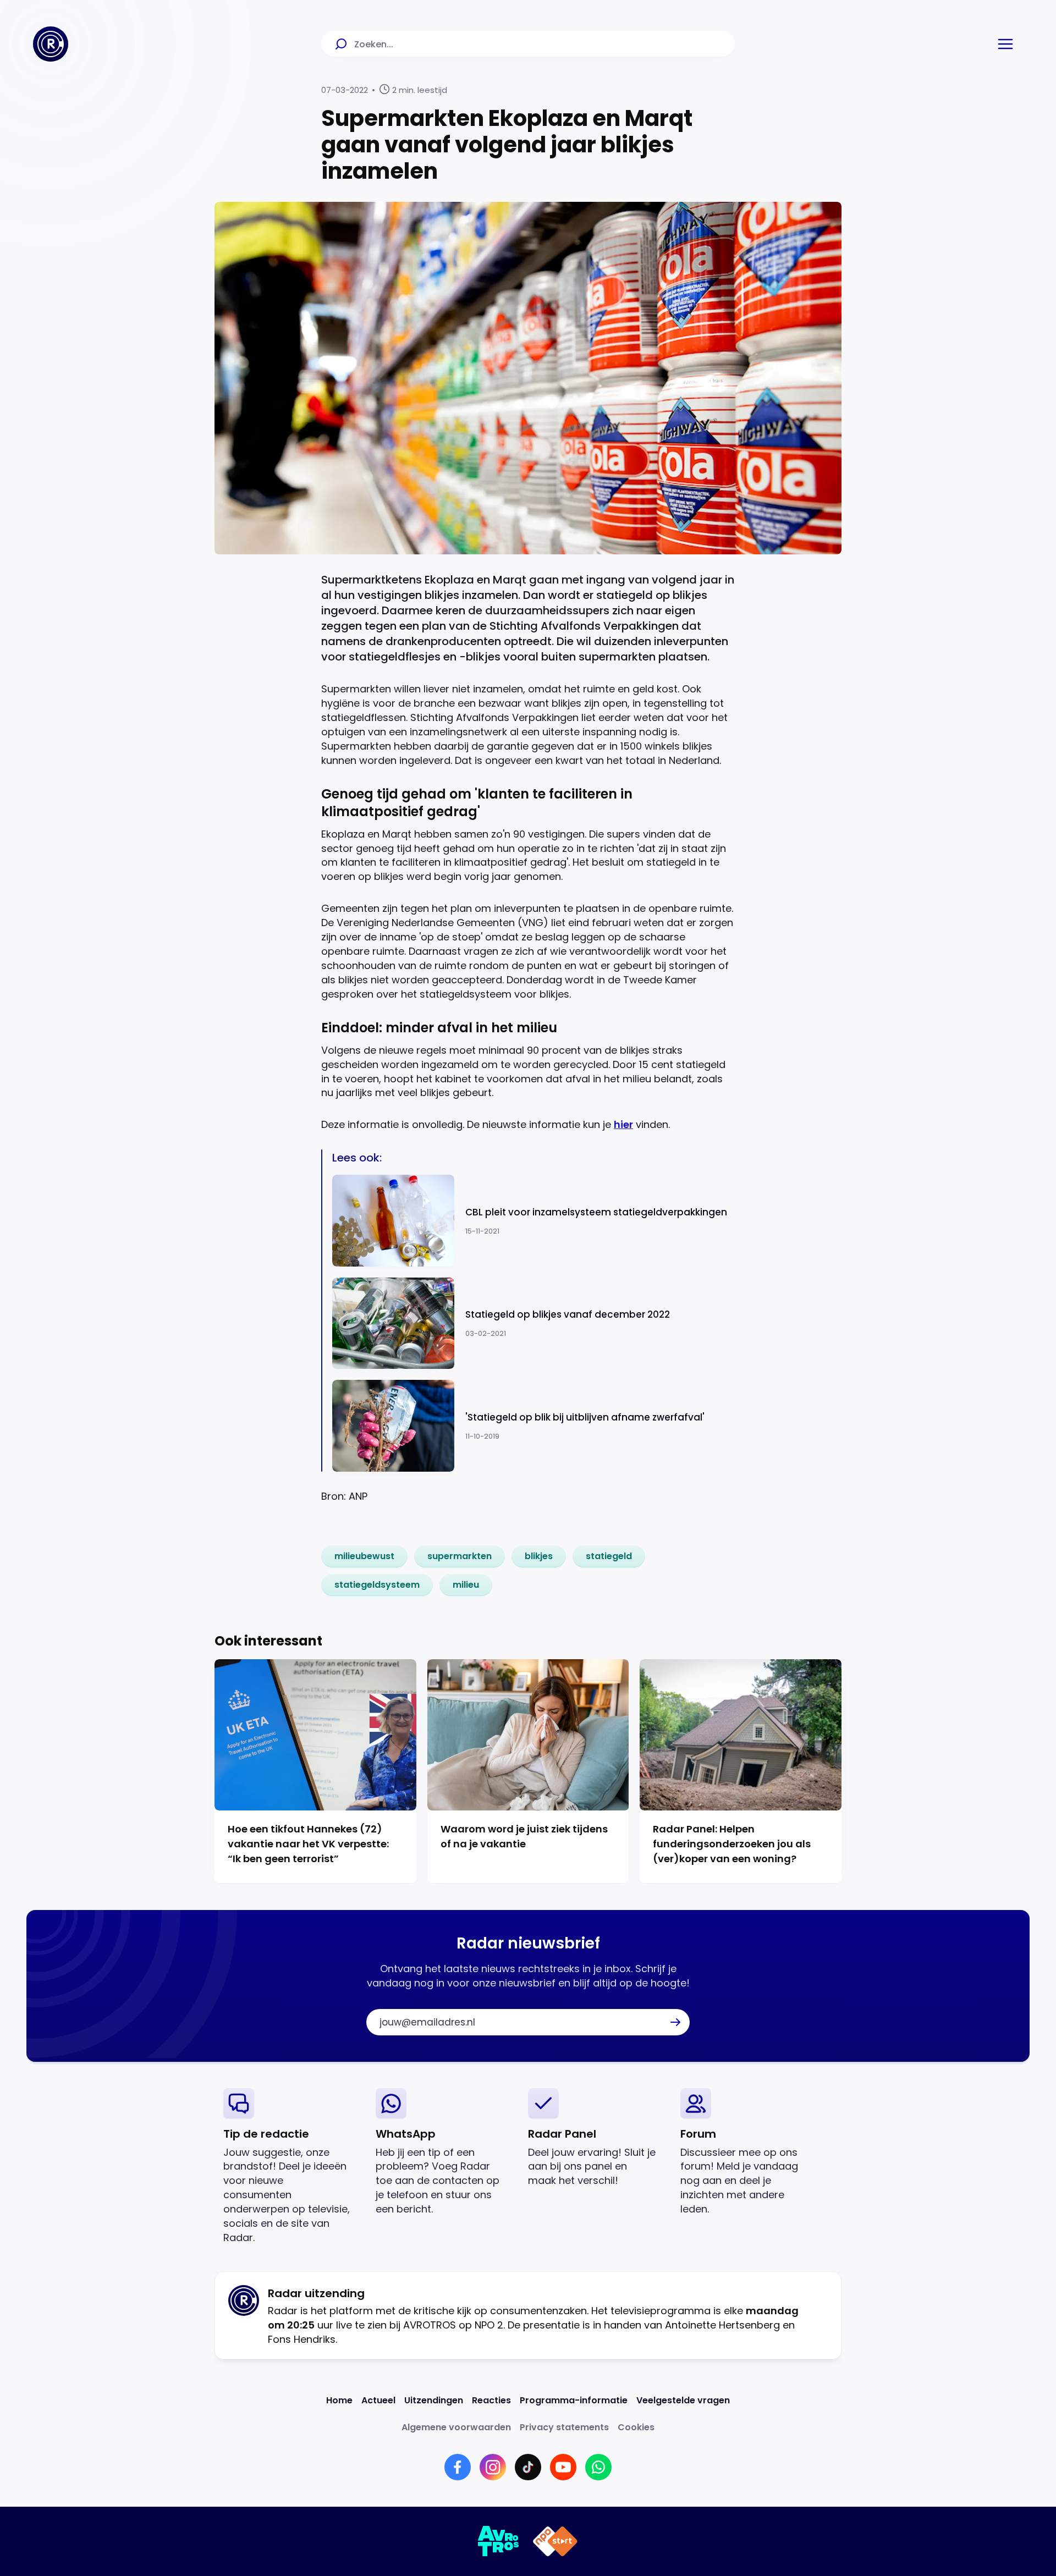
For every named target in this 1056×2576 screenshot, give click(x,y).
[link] (364, 1556)
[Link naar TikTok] (528, 2467)
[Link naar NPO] (555, 2541)
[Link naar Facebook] (458, 2467)
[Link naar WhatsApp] (598, 2467)
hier (623, 1124)
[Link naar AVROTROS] (499, 2541)
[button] (1005, 44)
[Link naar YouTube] (563, 2467)
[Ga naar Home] (51, 44)
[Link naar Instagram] (493, 2467)
